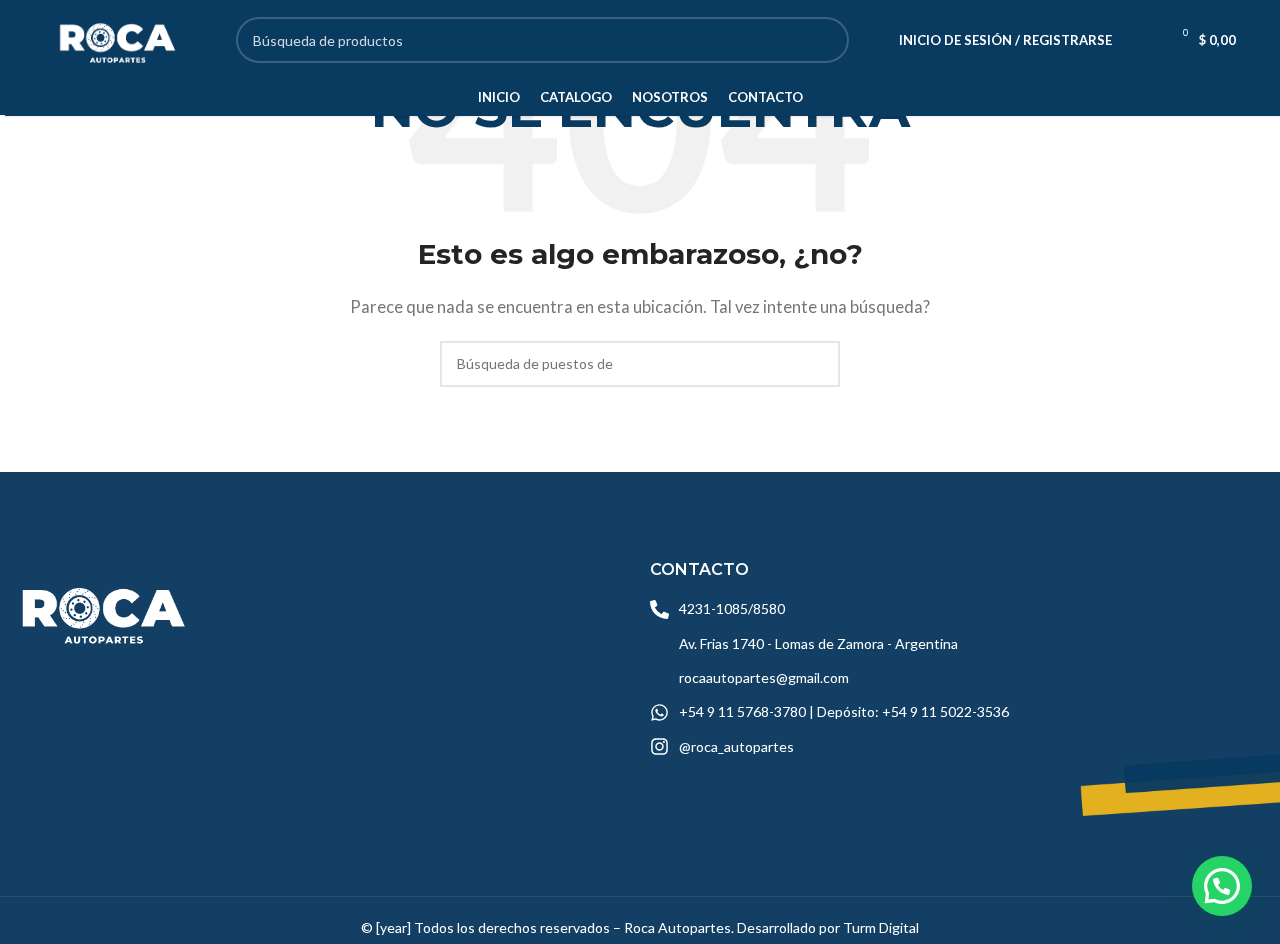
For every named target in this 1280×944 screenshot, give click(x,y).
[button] (1222, 886)
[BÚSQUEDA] (826, 40)
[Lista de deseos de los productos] (1140, 40)
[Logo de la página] (115, 38)
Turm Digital (881, 927)
